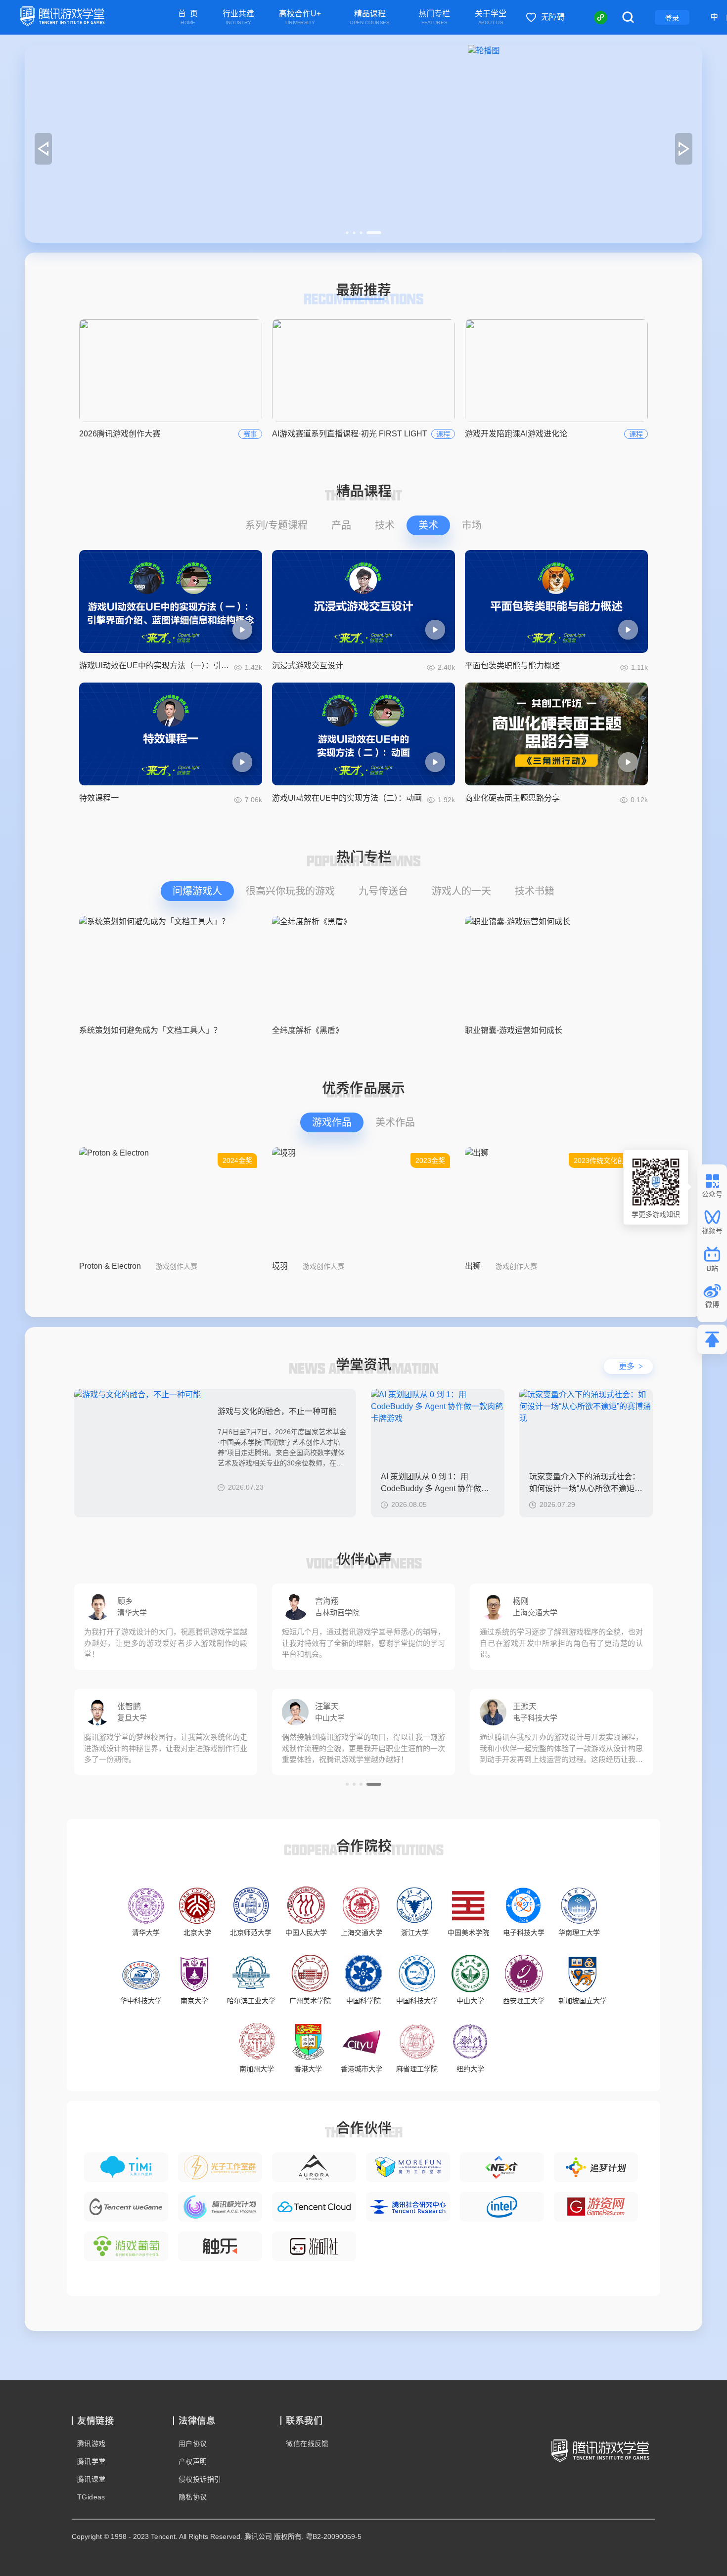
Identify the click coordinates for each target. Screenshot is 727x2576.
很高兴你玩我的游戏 (290, 891)
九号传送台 (383, 891)
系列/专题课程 (276, 525)
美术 (428, 525)
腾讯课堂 (91, 2479)
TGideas (91, 2497)
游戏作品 (332, 1122)
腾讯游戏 (91, 2444)
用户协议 (193, 2444)
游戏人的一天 (461, 891)
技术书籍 (535, 891)
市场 (472, 525)
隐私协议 (193, 2497)
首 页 (188, 18)
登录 (672, 18)
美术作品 (395, 1122)
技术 (385, 525)
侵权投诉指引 (200, 2479)
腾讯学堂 (91, 2461)
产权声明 (193, 2461)
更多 (631, 1366)
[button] (353, 233)
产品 (341, 525)
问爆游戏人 (197, 891)
